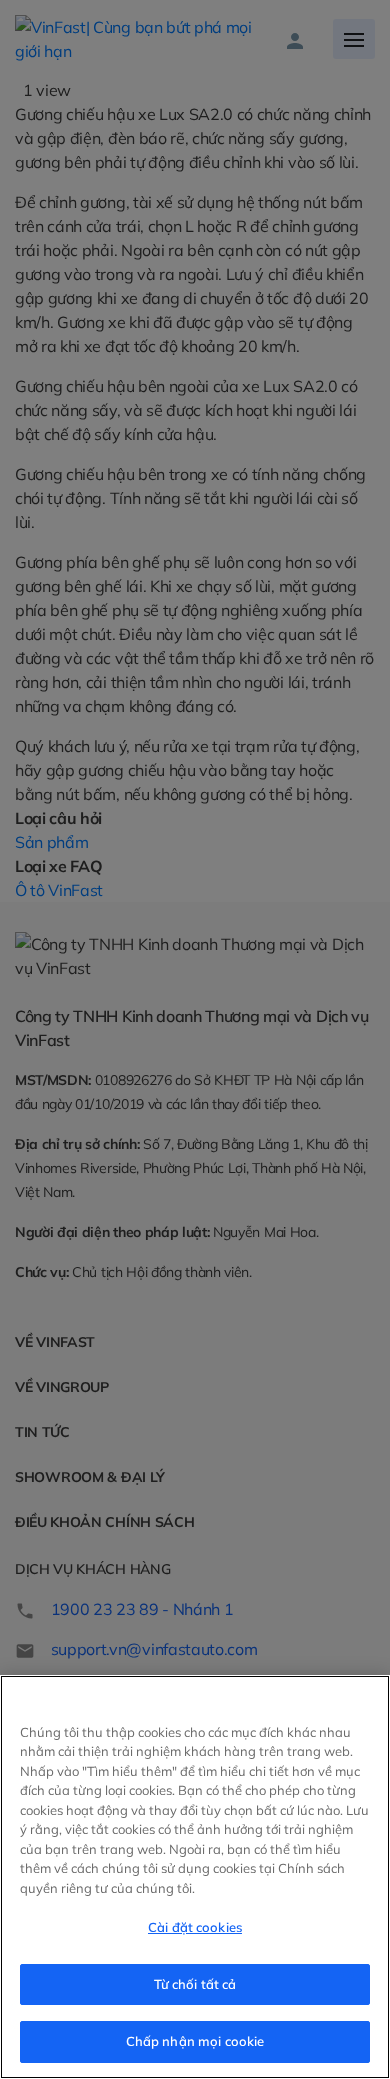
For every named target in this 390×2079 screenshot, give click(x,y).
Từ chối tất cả (195, 1984)
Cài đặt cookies (195, 1927)
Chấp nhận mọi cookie (195, 2041)
